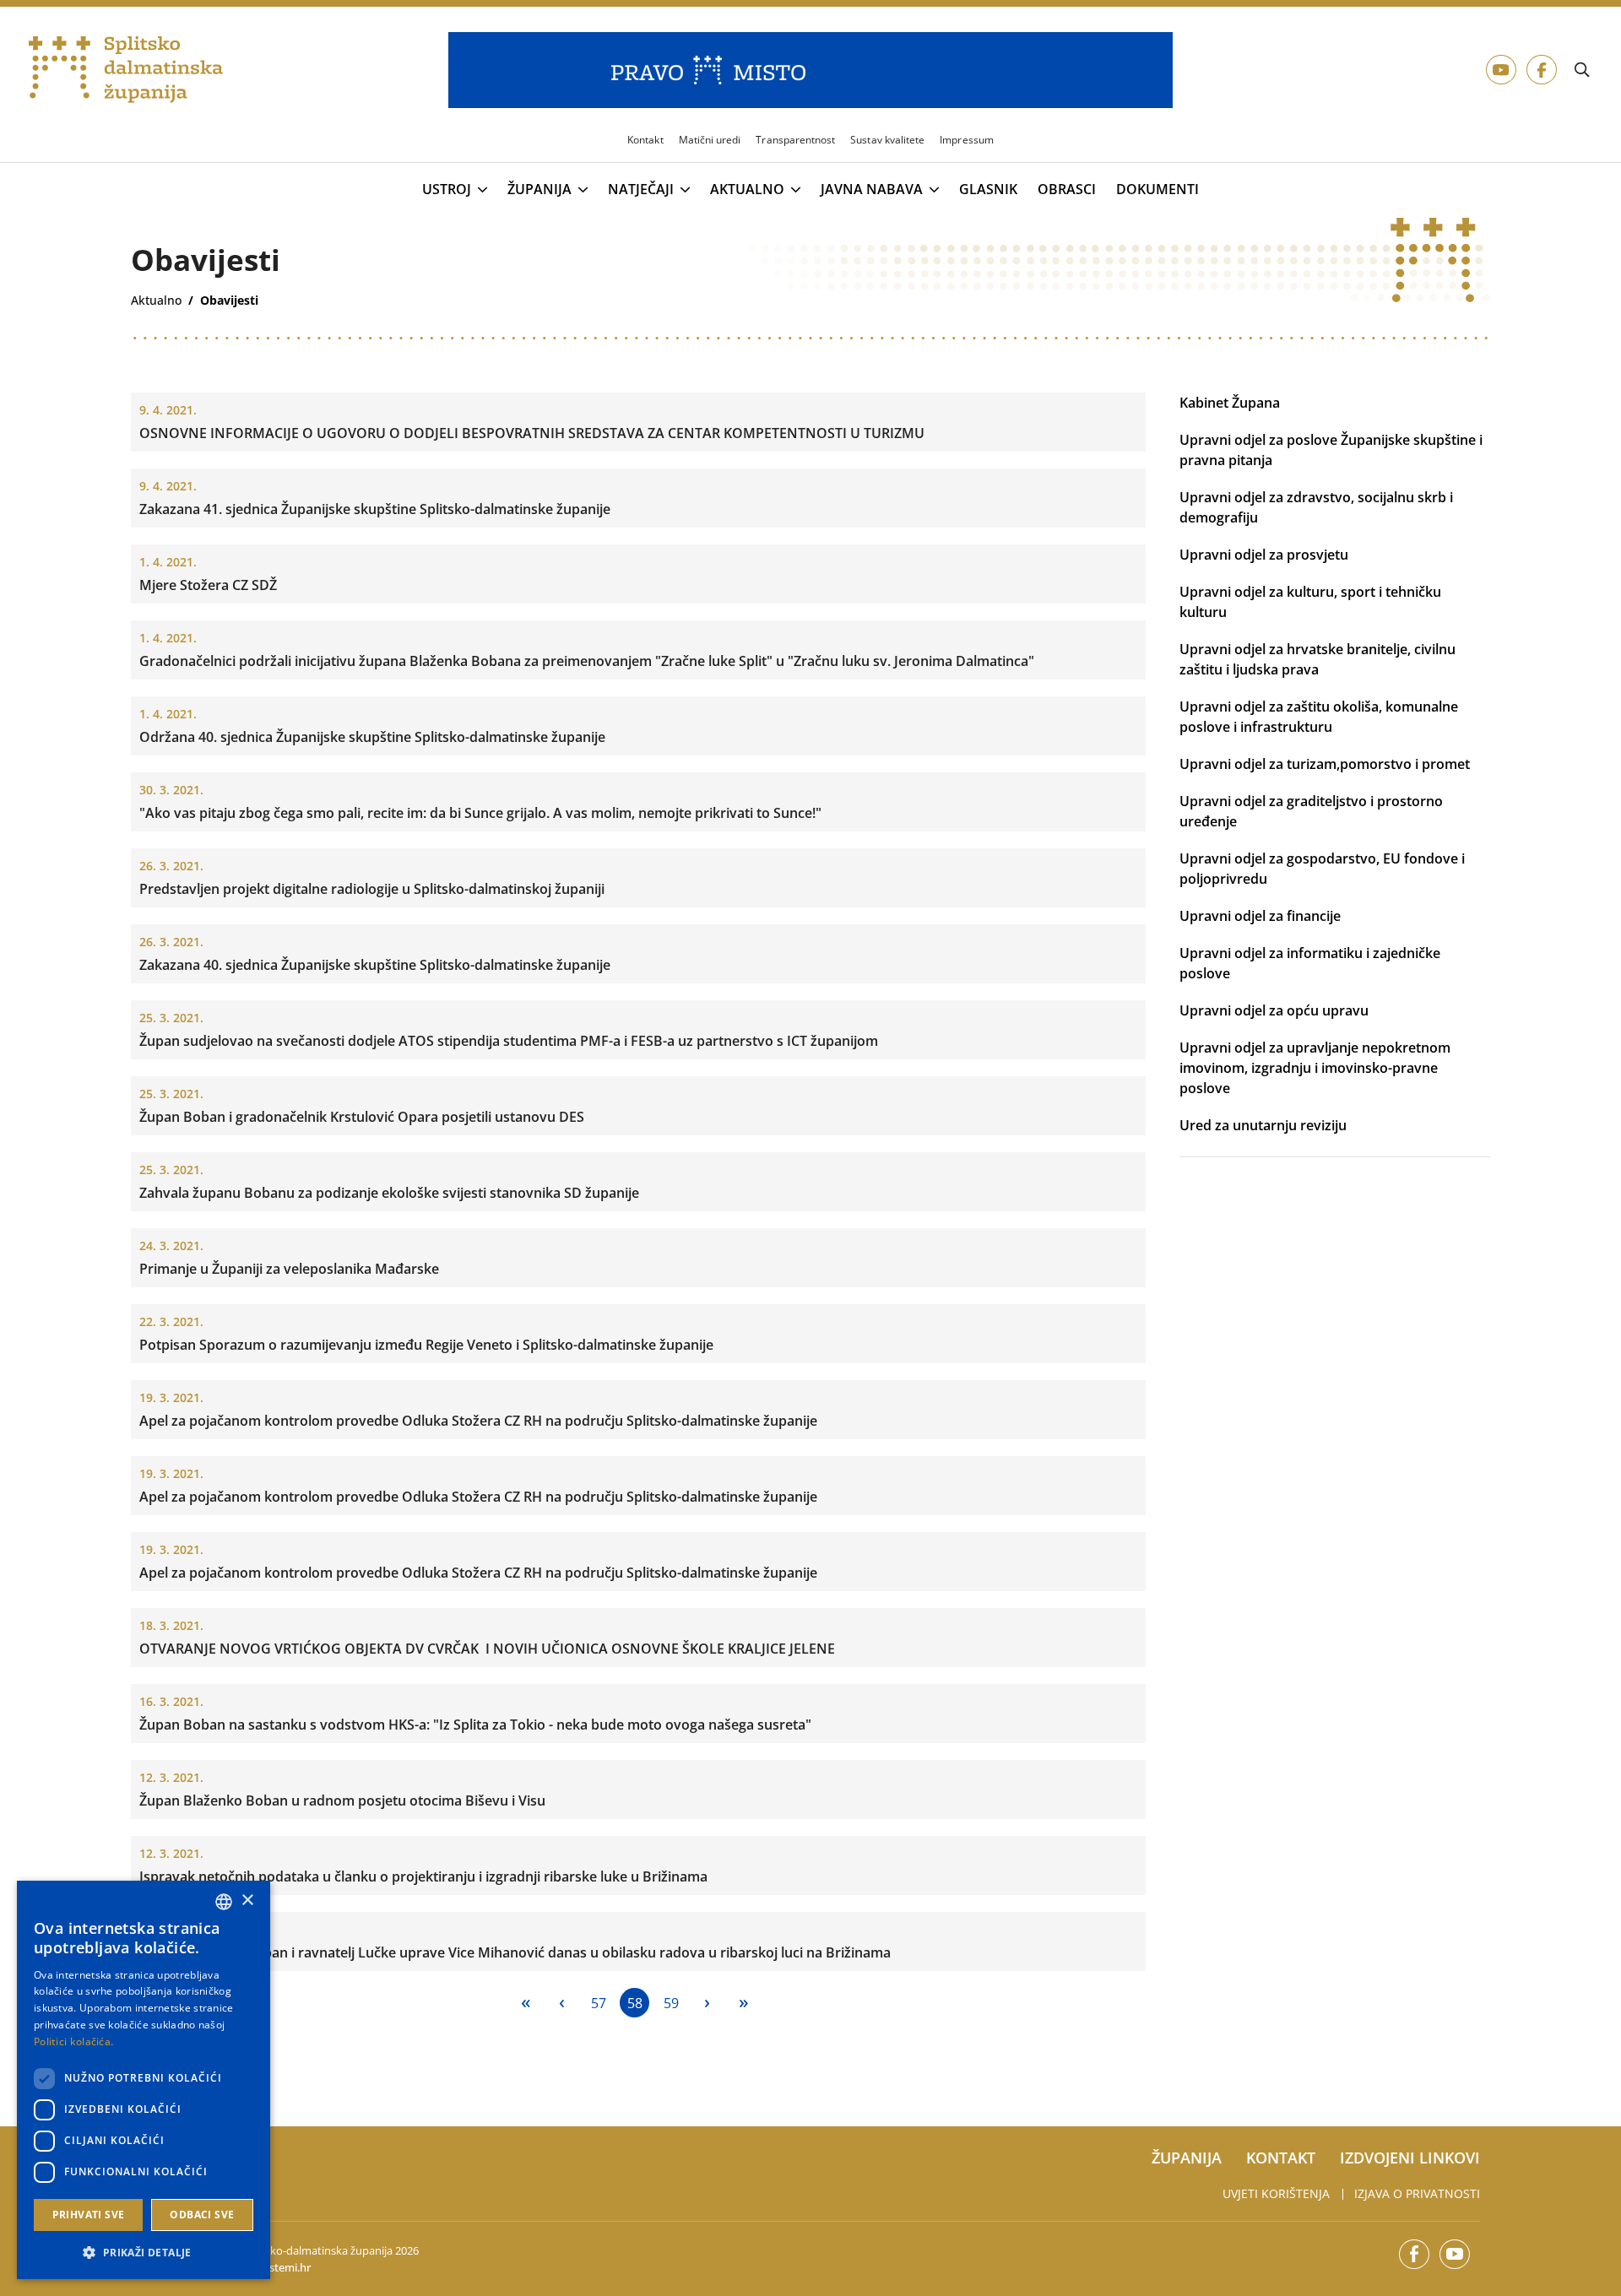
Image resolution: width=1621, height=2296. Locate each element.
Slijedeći (707, 2003)
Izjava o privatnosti (1417, 2193)
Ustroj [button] (447, 190)
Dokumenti (1157, 190)
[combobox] (224, 1902)
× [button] (247, 1901)
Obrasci (1067, 190)
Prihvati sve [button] (89, 2215)
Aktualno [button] (747, 190)
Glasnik (988, 190)
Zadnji (743, 2003)
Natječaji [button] (641, 190)
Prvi (526, 2003)
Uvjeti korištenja (1276, 2193)
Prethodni (562, 2003)
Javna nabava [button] (872, 190)
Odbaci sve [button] (202, 2215)
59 (671, 2003)
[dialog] (144, 2080)
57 (599, 2003)
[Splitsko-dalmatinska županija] (126, 70)
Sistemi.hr (286, 2267)
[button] (144, 2252)
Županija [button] (539, 190)
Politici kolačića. (73, 2041)
